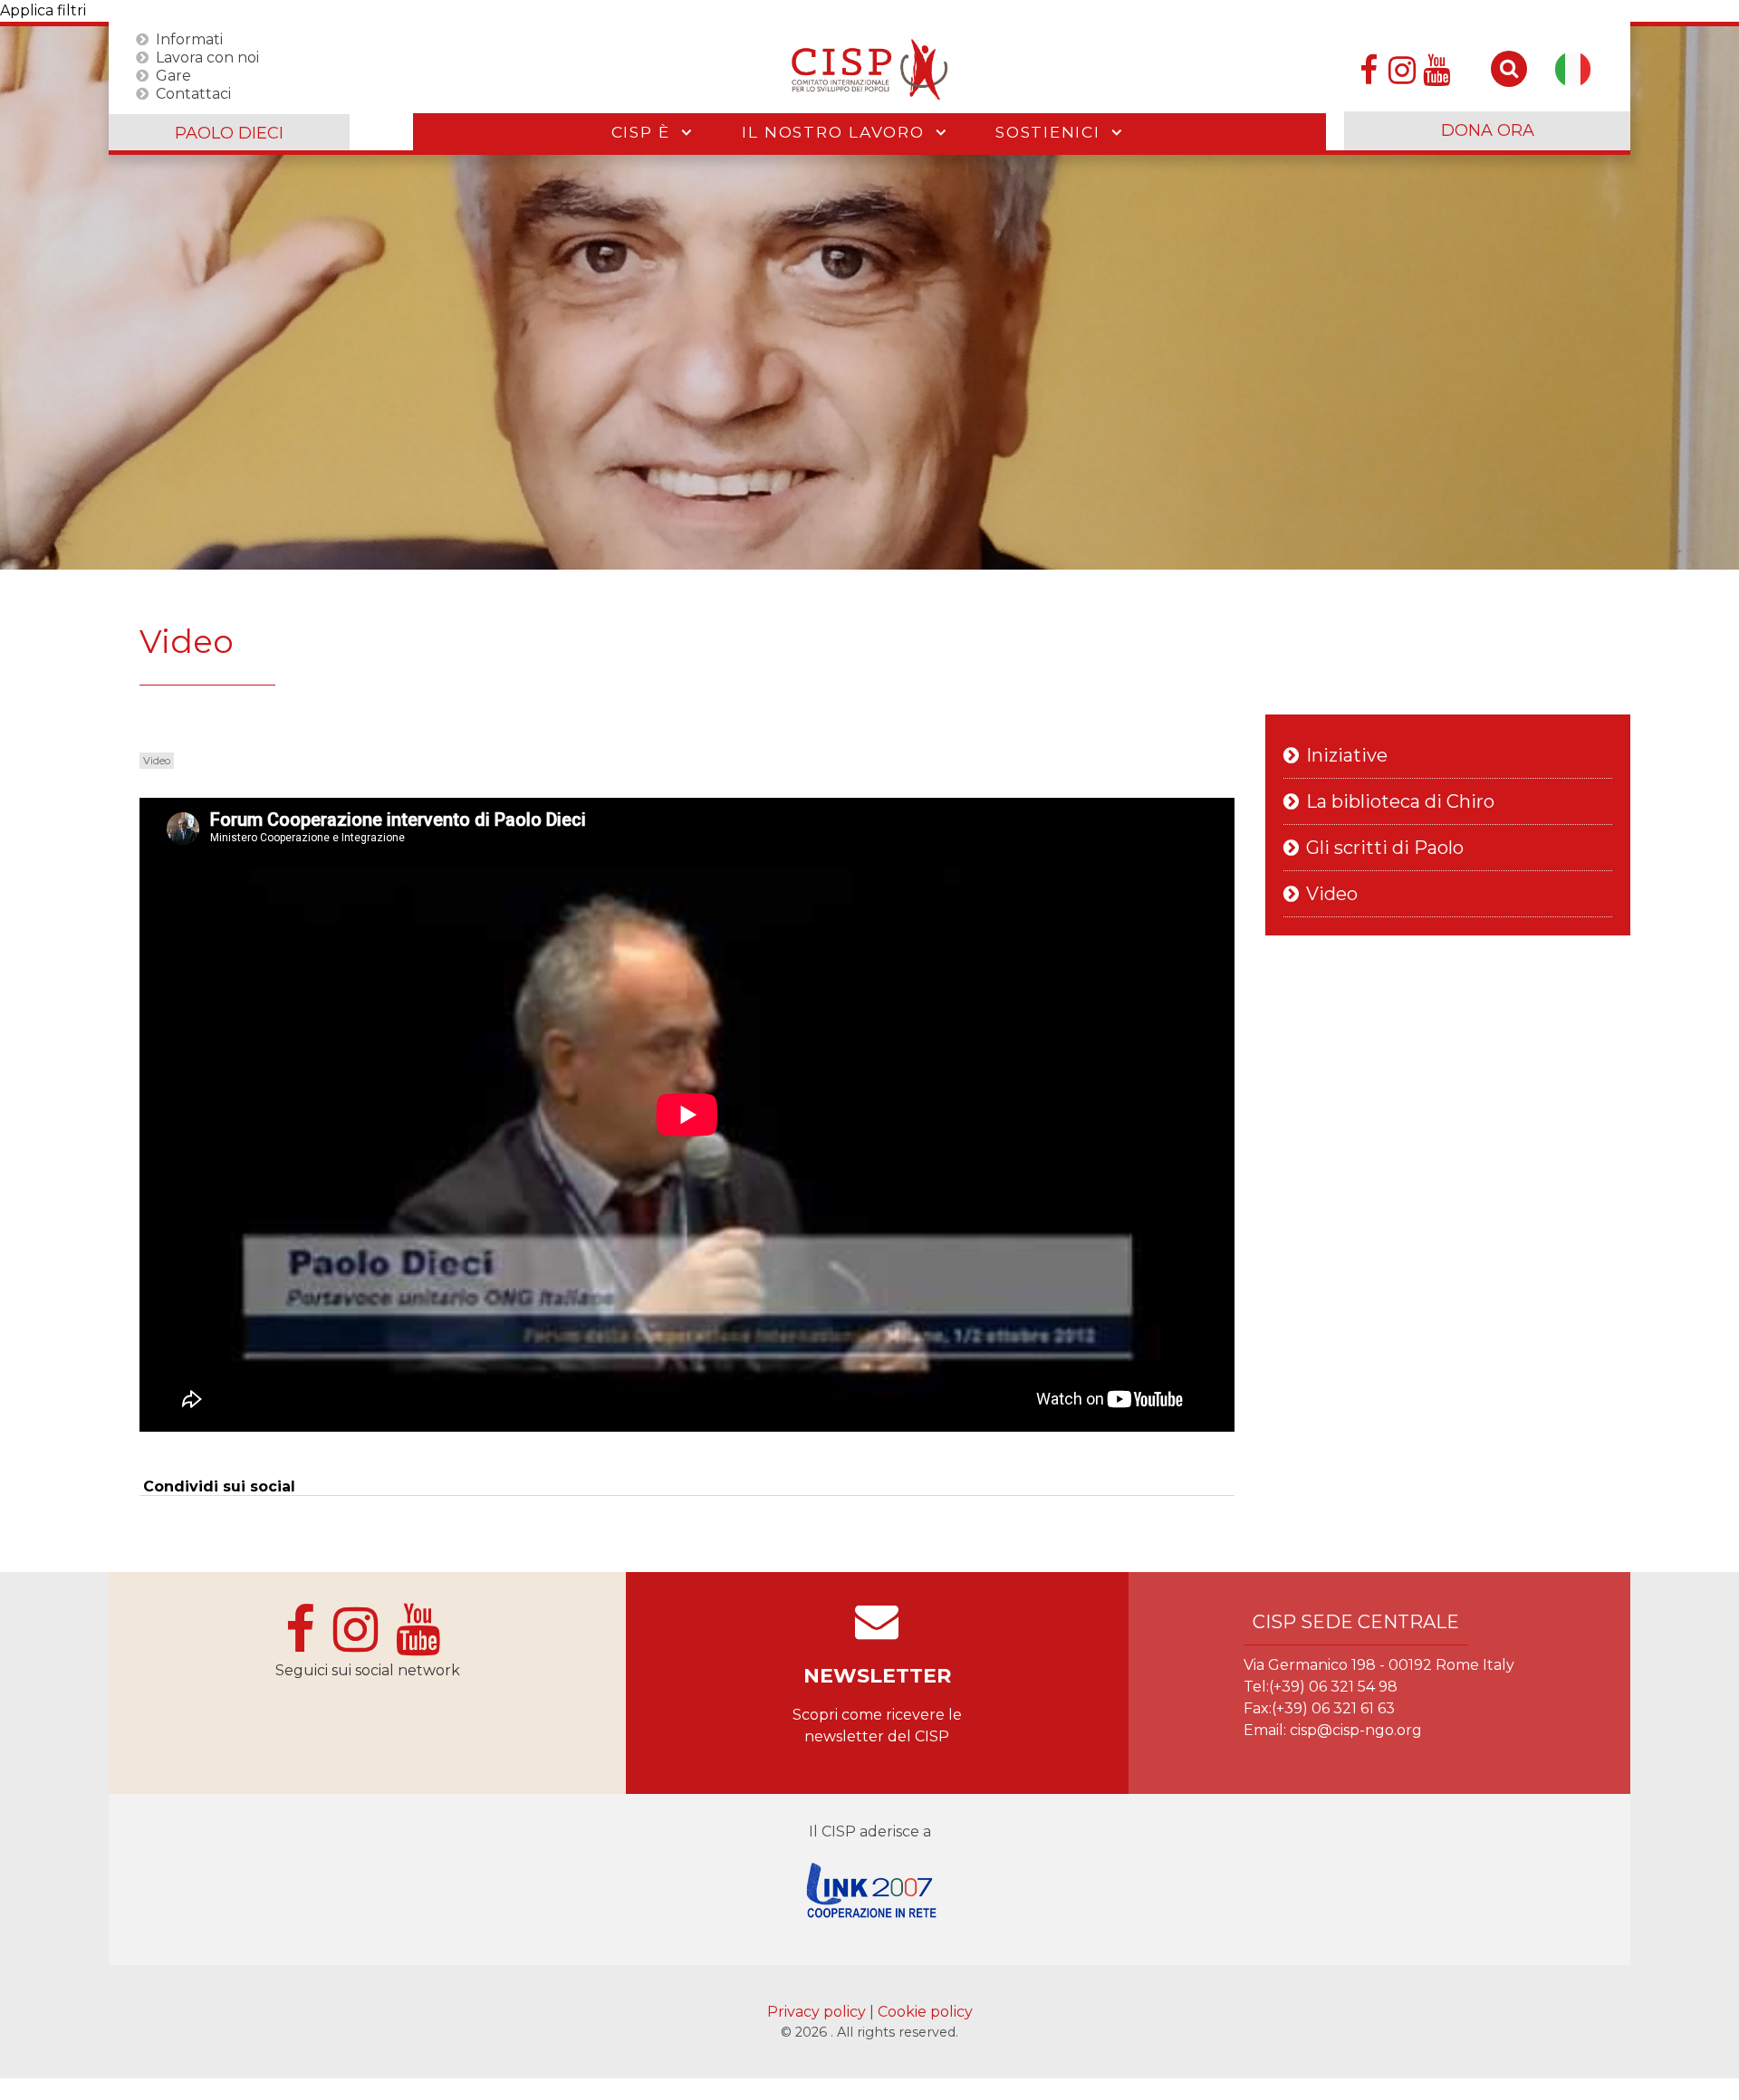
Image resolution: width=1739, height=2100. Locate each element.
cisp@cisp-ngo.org (1356, 1730)
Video (1332, 894)
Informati (189, 38)
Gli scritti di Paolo (1385, 848)
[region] (869, 298)
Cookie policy (925, 2012)
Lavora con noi (207, 57)
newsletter (877, 1676)
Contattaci (193, 93)
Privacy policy (818, 2012)
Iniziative (1347, 755)
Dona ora (1488, 130)
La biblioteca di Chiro (1400, 801)
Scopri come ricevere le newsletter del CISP (877, 1726)
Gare (173, 75)
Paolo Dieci (229, 133)
